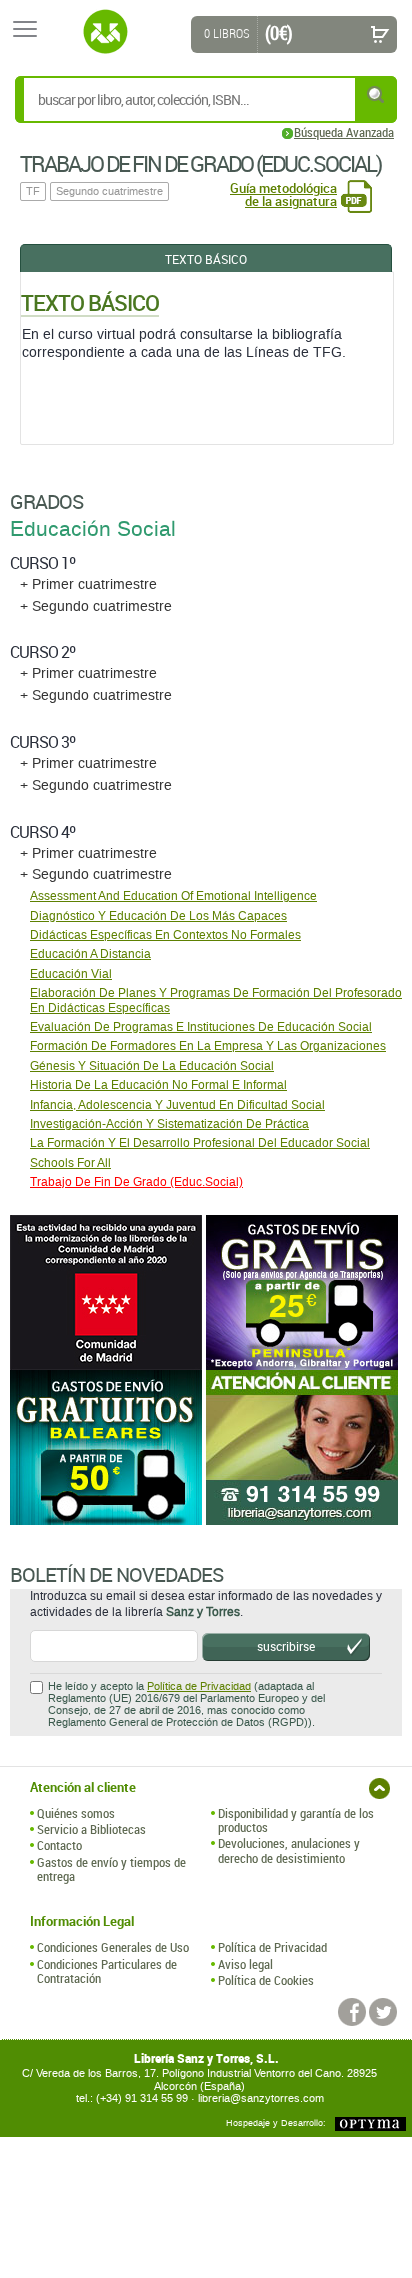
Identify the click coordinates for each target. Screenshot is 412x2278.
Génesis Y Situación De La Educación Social (152, 1066)
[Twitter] (383, 2012)
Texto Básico (206, 259)
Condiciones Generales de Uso (113, 1947)
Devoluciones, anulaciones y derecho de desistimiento (289, 1850)
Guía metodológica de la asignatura (283, 195)
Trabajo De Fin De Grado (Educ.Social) (136, 1182)
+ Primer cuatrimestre (88, 584)
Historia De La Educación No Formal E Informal (158, 1085)
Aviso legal (245, 1964)
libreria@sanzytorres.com (261, 2098)
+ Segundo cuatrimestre (96, 606)
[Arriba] (379, 1788)
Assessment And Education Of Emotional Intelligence (173, 896)
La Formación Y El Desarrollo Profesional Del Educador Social (200, 1143)
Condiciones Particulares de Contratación (107, 1971)
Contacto (59, 1845)
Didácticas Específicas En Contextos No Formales (165, 935)
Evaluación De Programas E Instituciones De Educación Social (201, 1027)
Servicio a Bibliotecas (91, 1829)
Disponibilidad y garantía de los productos (296, 1820)
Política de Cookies (266, 1980)
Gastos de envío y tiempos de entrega (111, 1869)
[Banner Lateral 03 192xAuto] (304, 1447)
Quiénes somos (76, 1813)
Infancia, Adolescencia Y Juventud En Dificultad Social (177, 1105)
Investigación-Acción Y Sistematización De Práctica (169, 1124)
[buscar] (377, 94)
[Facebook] (352, 2012)
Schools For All (70, 1163)
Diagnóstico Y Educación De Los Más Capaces (158, 916)
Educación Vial (71, 974)
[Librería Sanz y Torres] (105, 32)
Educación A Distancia (90, 954)
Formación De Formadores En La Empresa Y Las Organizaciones (208, 1046)
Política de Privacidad (199, 1686)
